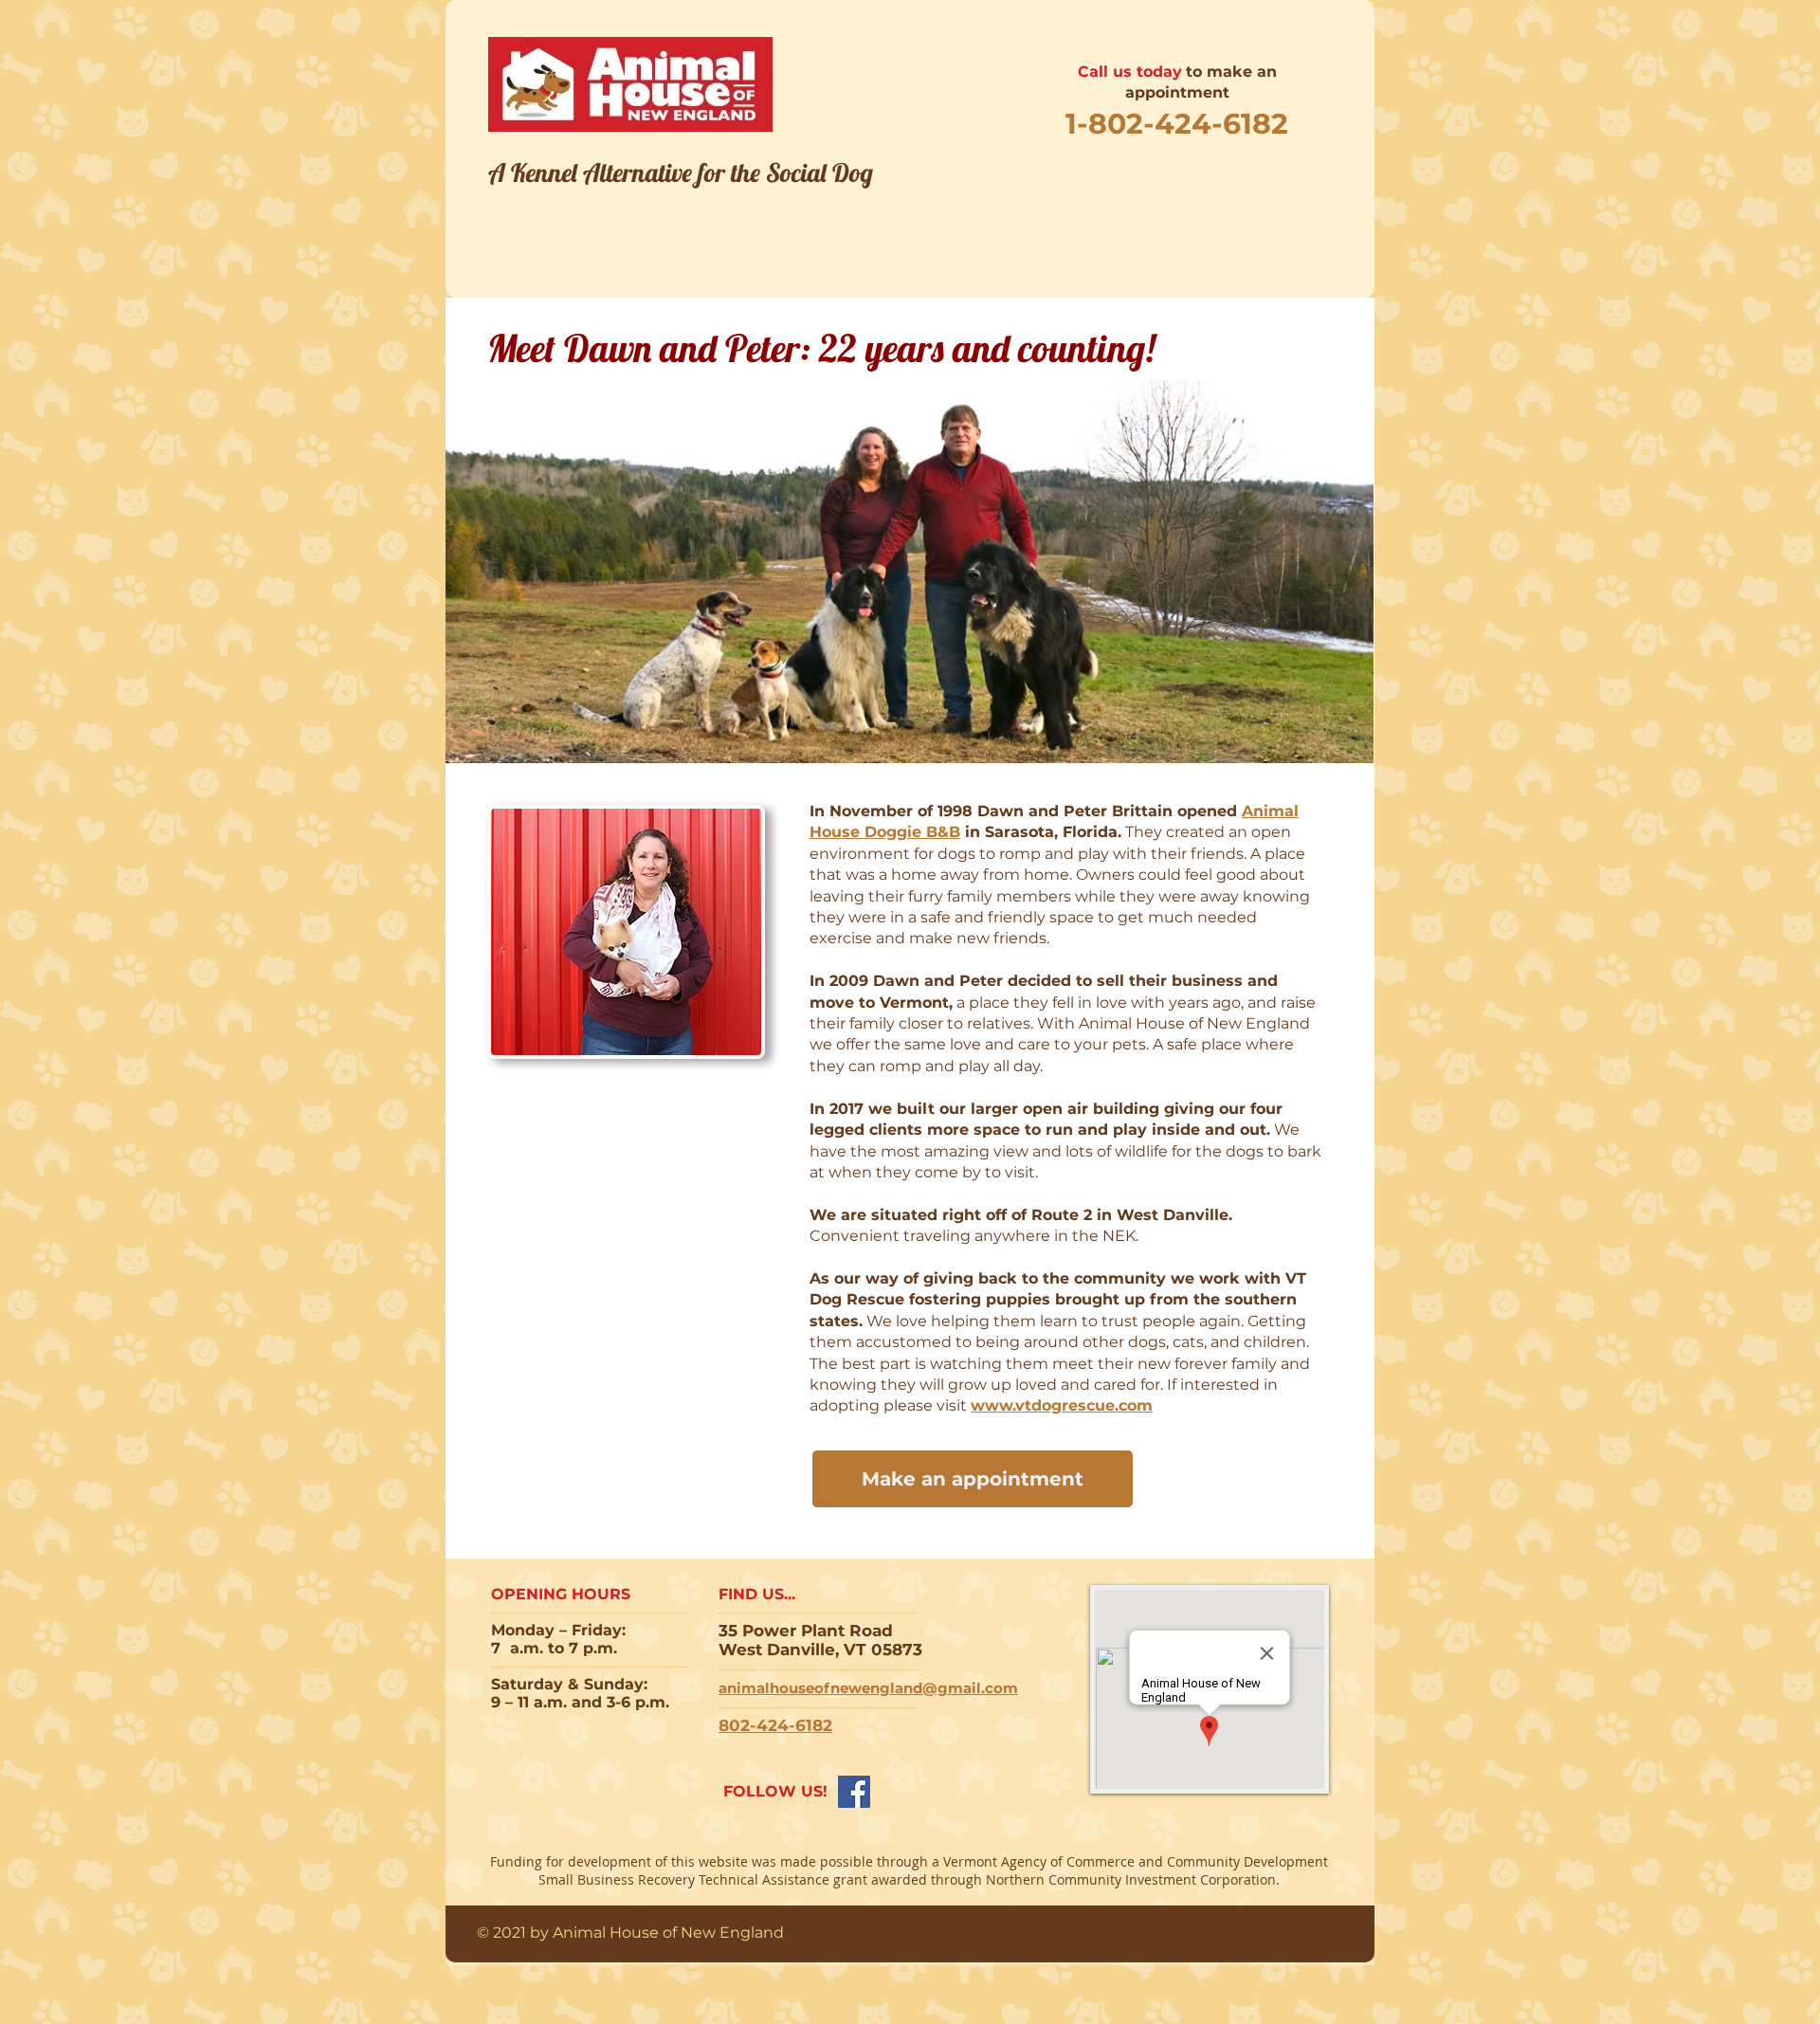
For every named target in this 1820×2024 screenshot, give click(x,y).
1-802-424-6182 (1177, 124)
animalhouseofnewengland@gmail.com (868, 1688)
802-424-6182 (775, 1725)
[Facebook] (854, 1792)
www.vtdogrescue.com (1062, 1405)
